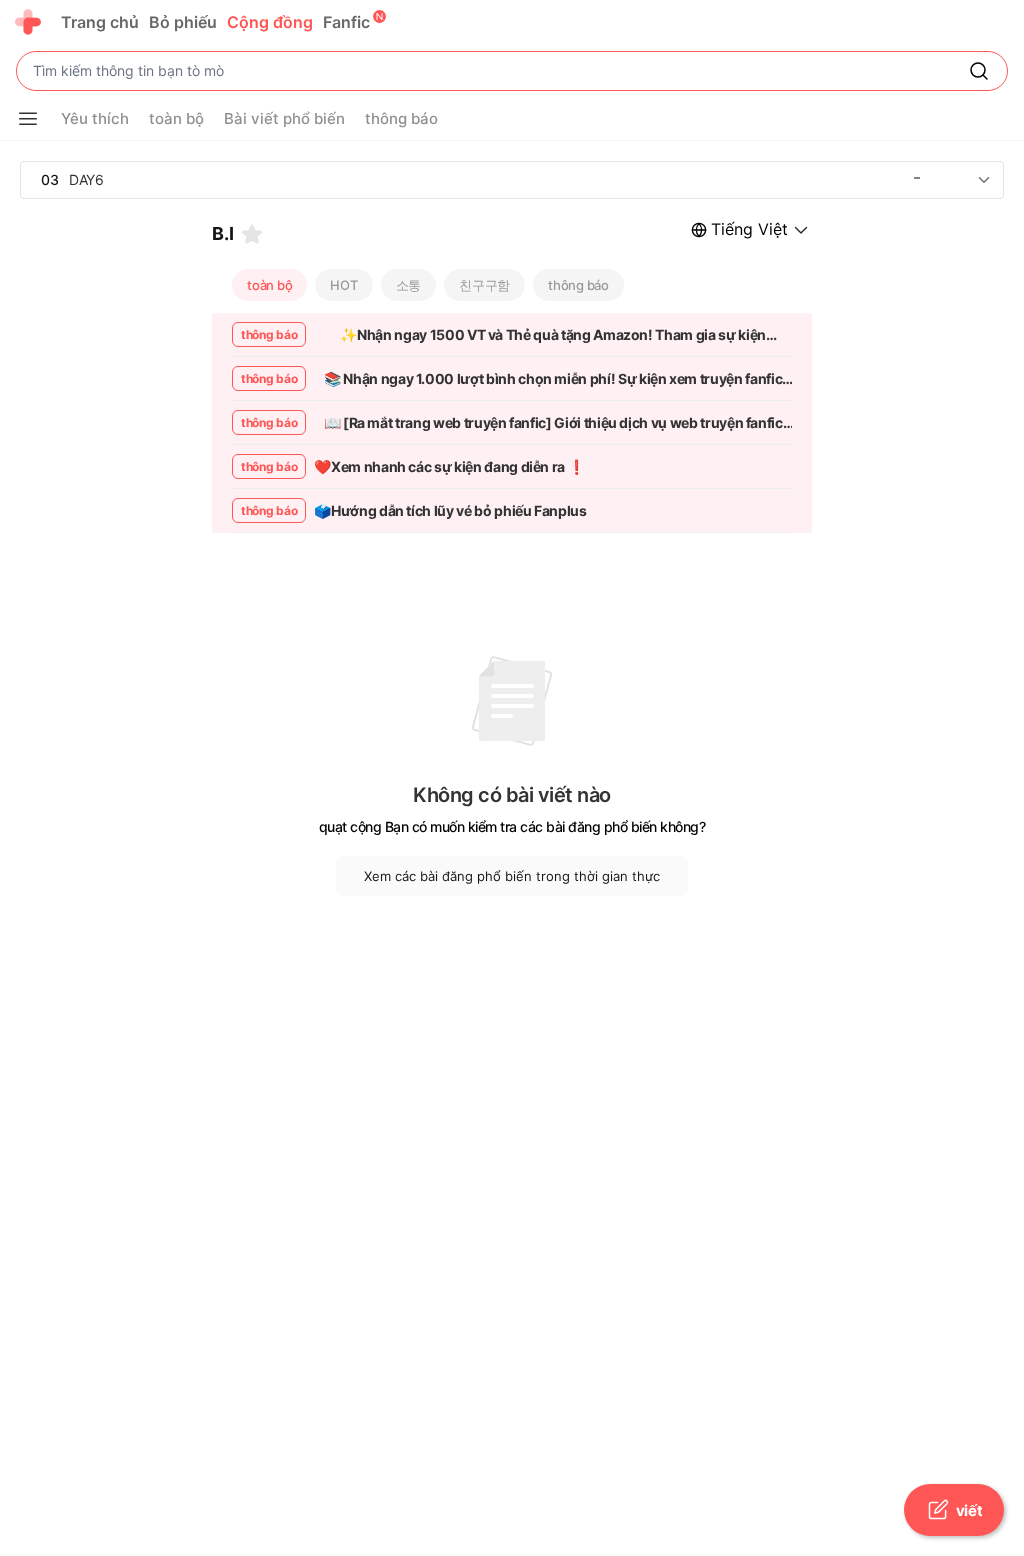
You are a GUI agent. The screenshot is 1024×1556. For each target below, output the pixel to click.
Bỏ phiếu (183, 22)
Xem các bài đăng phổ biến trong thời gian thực (512, 876)
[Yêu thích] (252, 234)
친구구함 (484, 285)
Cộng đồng (270, 22)
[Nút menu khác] (28, 119)
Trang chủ (100, 22)
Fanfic (346, 22)
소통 (409, 285)
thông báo (578, 285)
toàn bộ (269, 285)
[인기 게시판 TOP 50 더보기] (984, 180)
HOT (343, 285)
